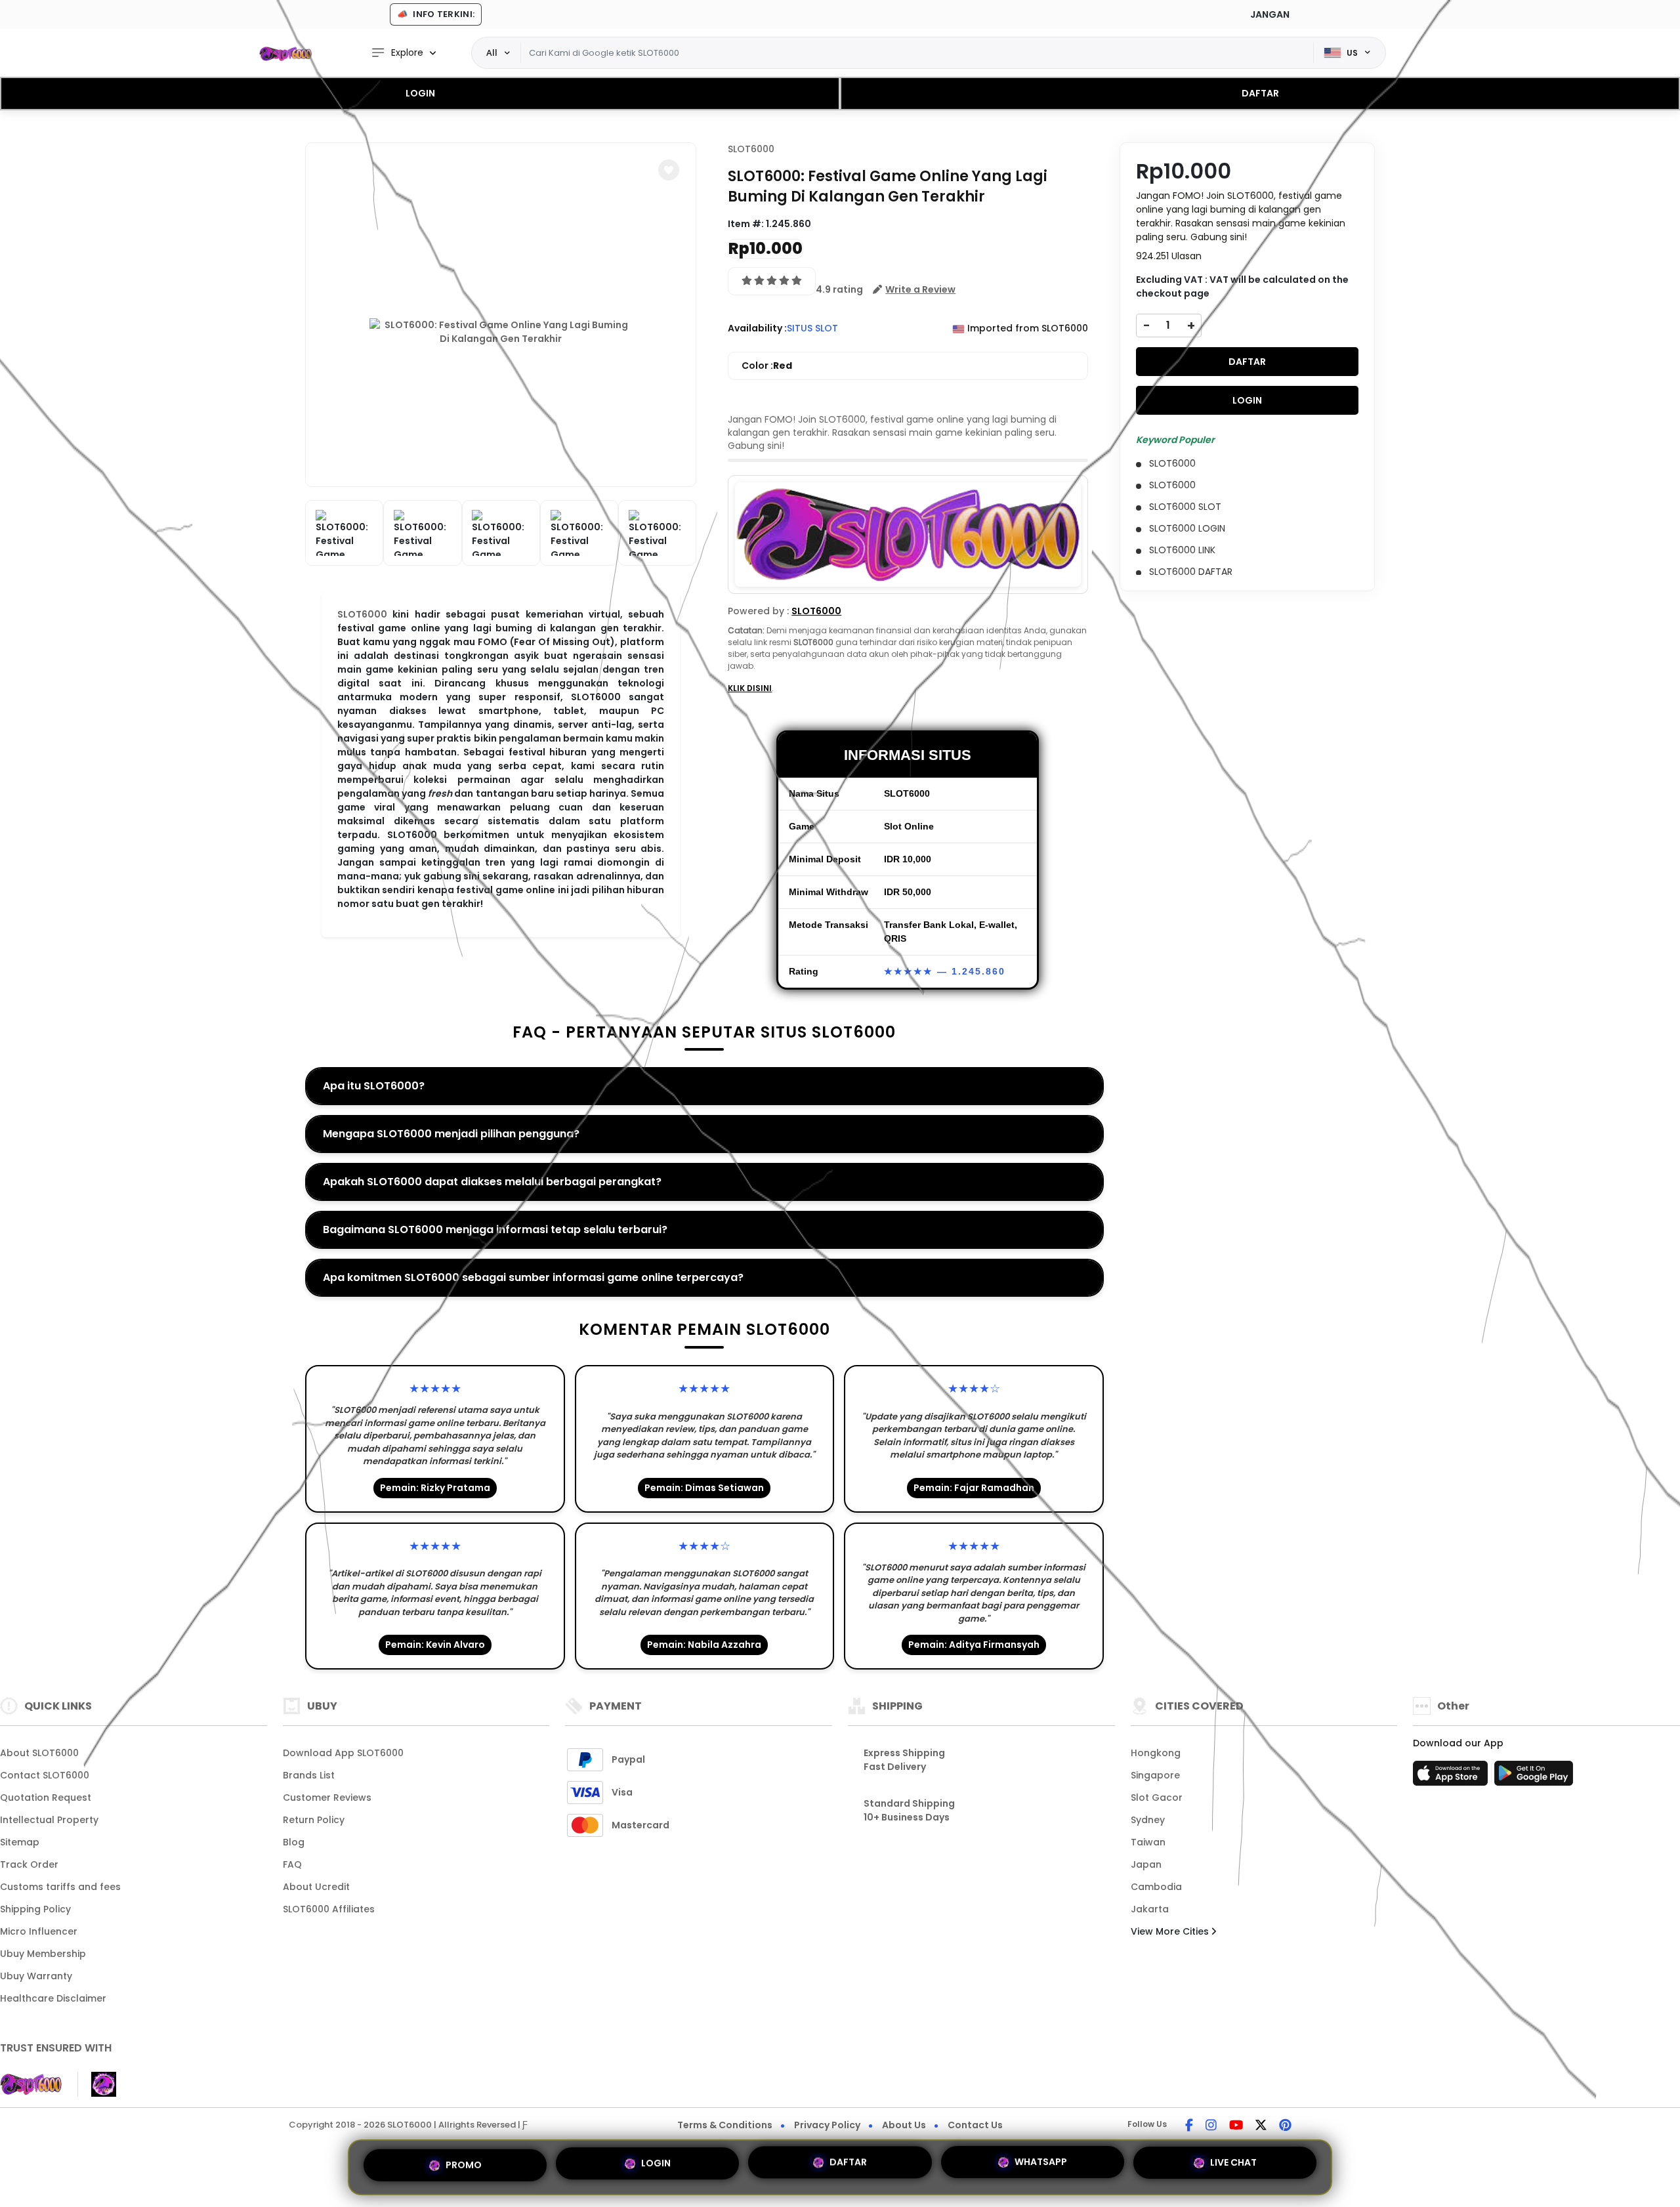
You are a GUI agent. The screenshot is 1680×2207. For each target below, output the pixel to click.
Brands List (309, 1775)
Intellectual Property (49, 1820)
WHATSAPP (1041, 2167)
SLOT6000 (362, 614)
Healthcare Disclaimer (53, 1998)
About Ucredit (316, 1887)
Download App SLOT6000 (343, 1753)
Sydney (1148, 1820)
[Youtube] (1236, 2126)
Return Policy (314, 1820)
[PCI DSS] (31, 2084)
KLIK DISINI (750, 688)
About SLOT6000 (39, 1753)
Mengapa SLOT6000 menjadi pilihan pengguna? (451, 1134)
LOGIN (420, 93)
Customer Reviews (327, 1797)
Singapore (1155, 1775)
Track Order (29, 1864)
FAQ (292, 1864)
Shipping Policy (35, 1909)
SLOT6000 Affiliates (329, 1909)
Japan (1146, 1864)
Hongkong (1156, 1753)
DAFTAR (1260, 93)
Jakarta (1150, 1909)
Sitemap (20, 1842)
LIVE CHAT (1233, 2167)
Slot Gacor (1157, 1797)
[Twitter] (1261, 2126)
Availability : (757, 328)
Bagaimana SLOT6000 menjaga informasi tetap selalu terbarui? (495, 1230)
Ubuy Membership (43, 1954)
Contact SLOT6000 (45, 1775)
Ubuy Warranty (36, 1976)
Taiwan (1148, 1842)
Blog (294, 1842)
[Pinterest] (1285, 2126)
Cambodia (1156, 1887)
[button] (669, 170)
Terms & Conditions (725, 2125)
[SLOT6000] (285, 53)
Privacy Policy (827, 2125)
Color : (767, 366)
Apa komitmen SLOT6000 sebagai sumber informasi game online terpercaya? (533, 1277)
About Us (904, 2125)
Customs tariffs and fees (60, 1887)
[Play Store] (1534, 1777)
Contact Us (975, 2125)
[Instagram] (1211, 2126)
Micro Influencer (39, 1931)
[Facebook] (1189, 2126)
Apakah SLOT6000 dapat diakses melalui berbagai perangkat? (492, 1182)
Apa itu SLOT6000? (374, 1086)
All (492, 53)
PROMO (464, 2163)
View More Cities (1171, 1931)
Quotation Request (46, 1797)
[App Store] (1452, 1777)
